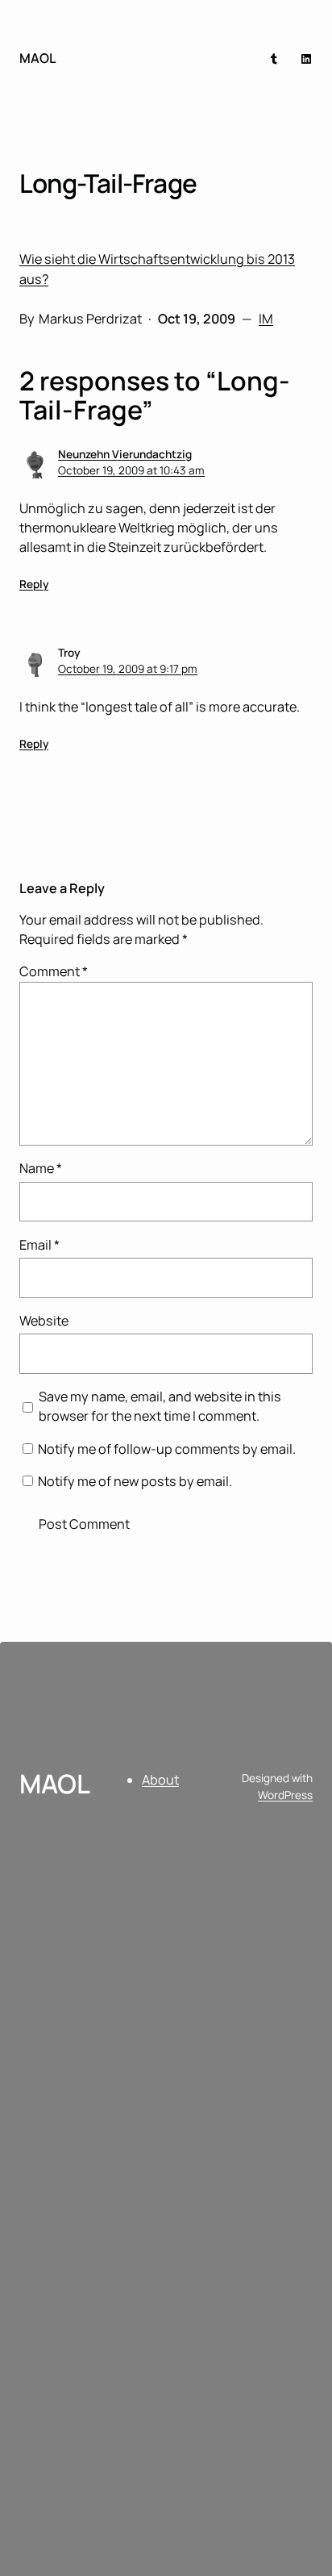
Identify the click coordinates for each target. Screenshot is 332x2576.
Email (39, 1245)
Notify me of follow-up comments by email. (167, 1449)
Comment (54, 971)
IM (266, 319)
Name (41, 1168)
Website (44, 1321)
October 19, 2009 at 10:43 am (131, 470)
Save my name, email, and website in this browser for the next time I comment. (160, 1406)
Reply (34, 584)
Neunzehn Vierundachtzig (125, 454)
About (160, 1780)
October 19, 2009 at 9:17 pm (128, 669)
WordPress (285, 1795)
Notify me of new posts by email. (135, 1481)
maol (38, 58)
